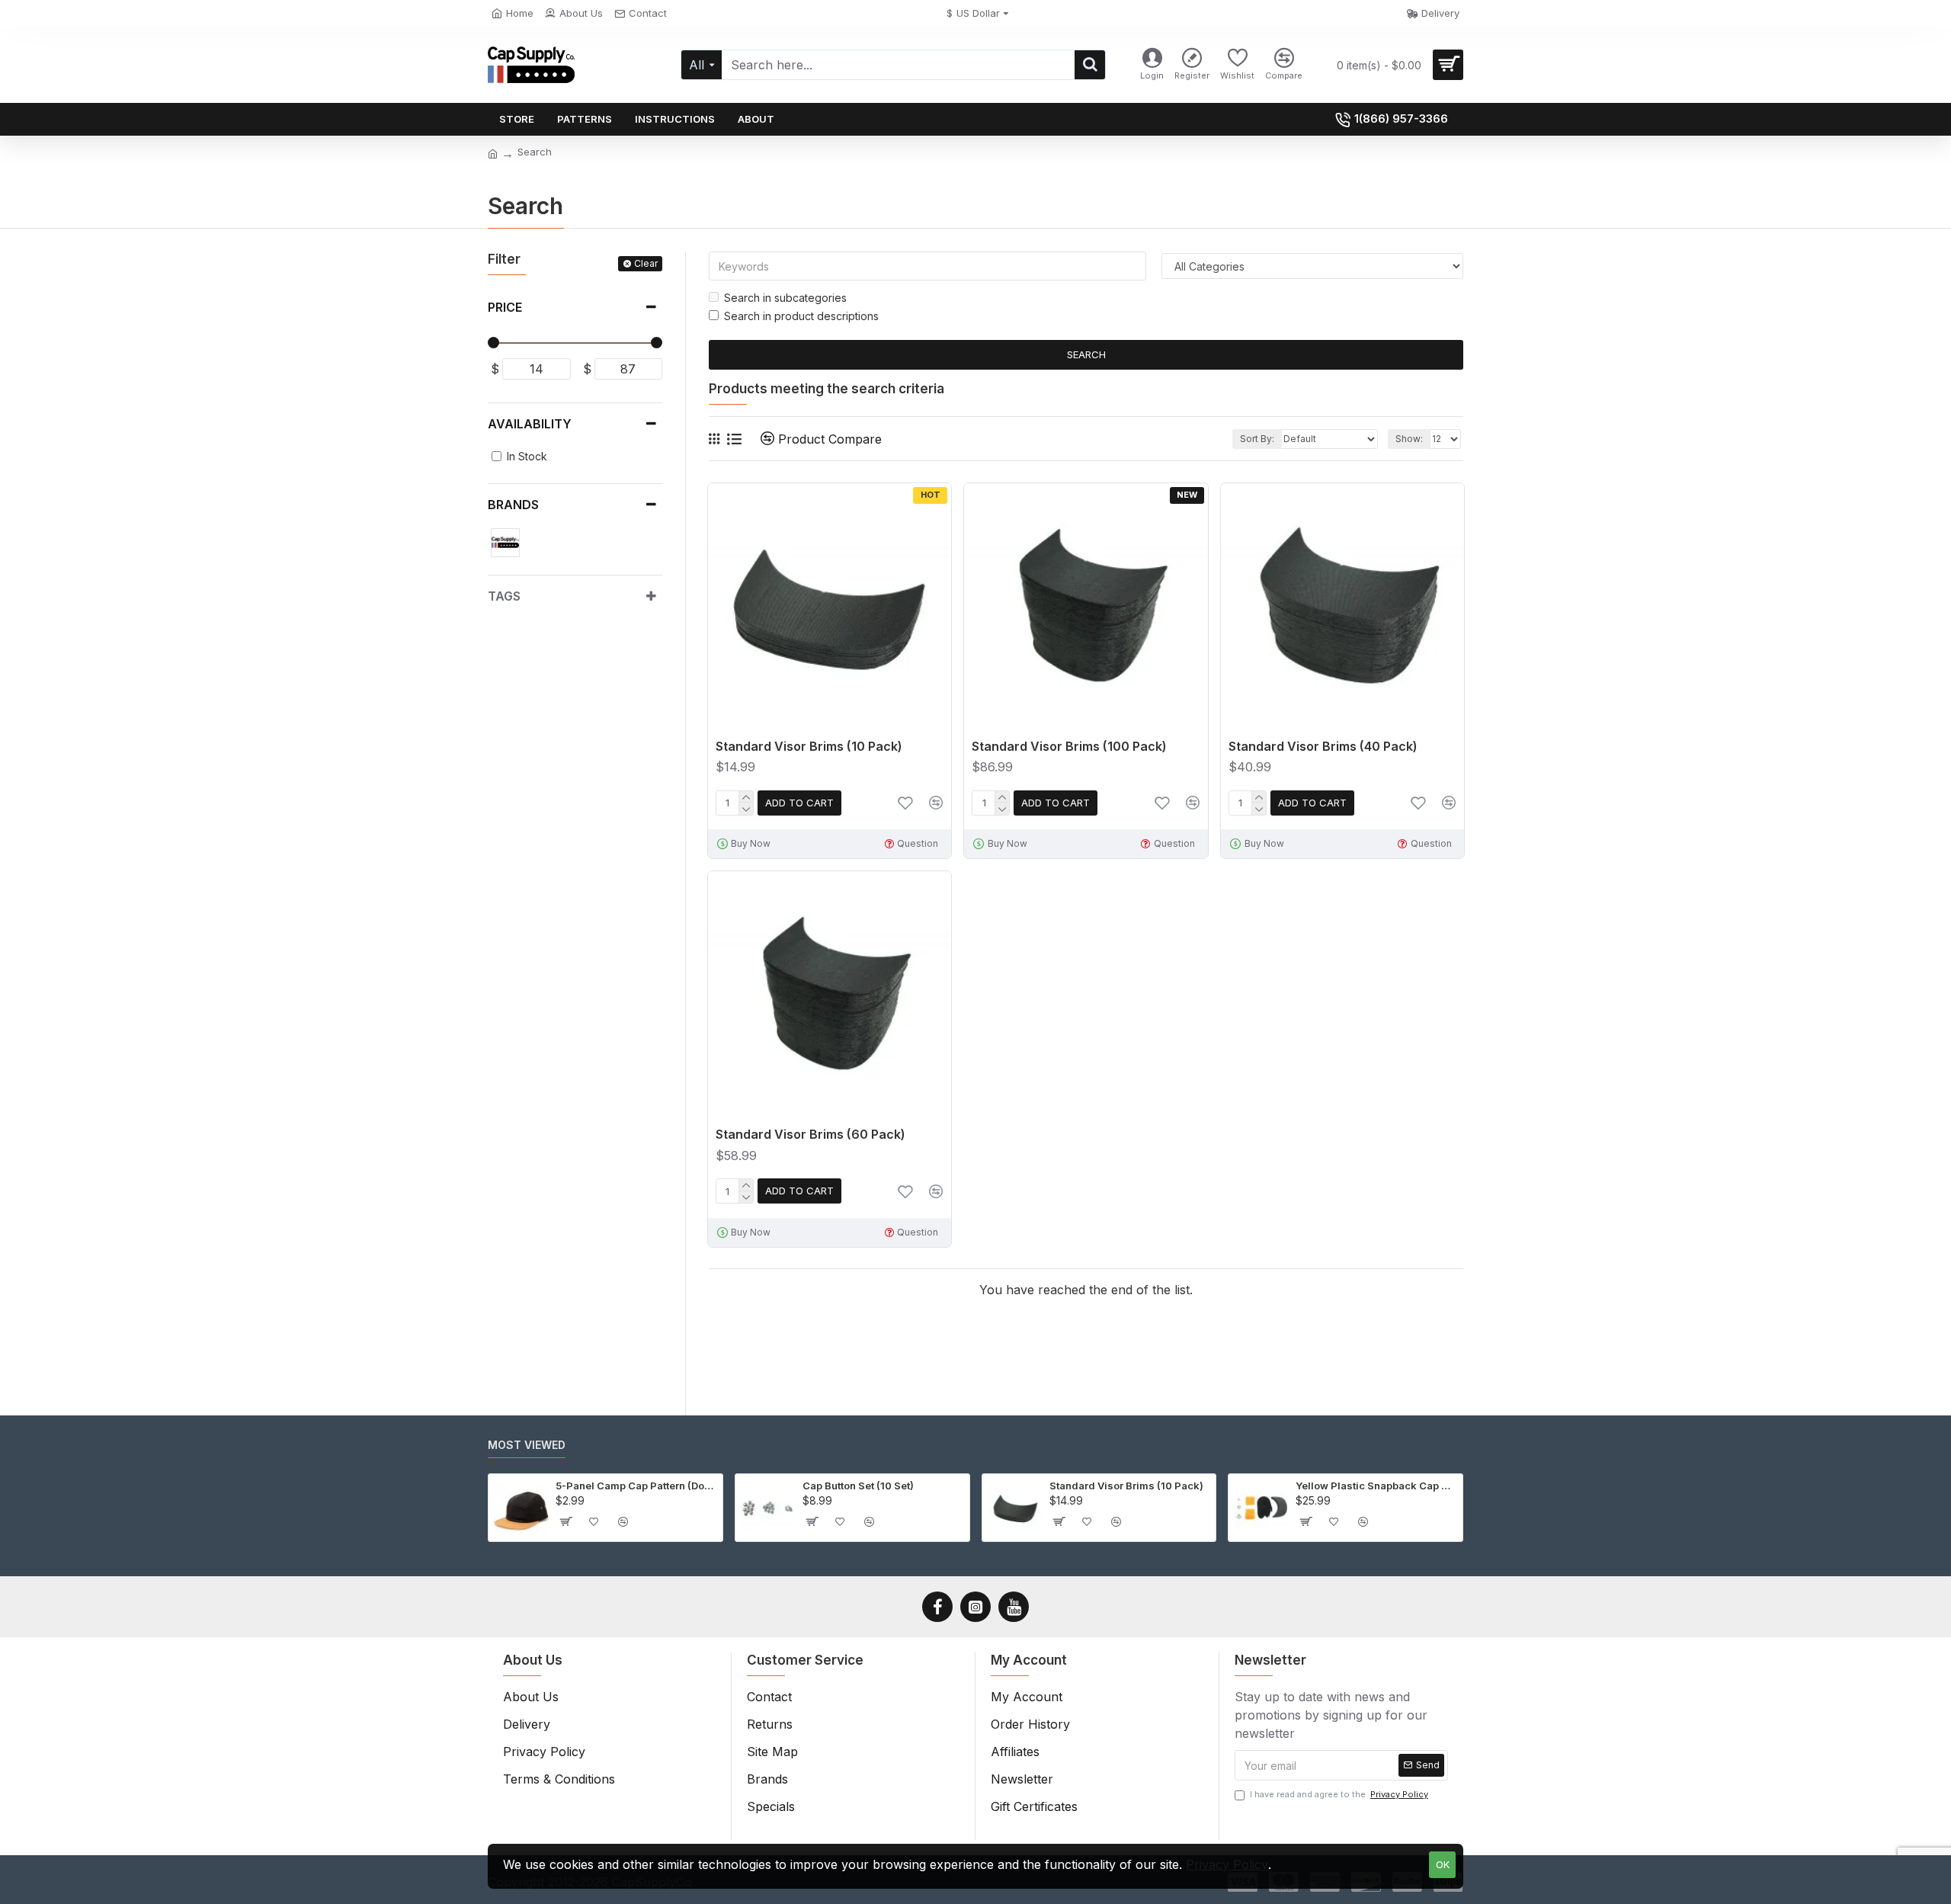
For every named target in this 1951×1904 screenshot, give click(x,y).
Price (505, 307)
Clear (646, 263)
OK (1443, 1864)
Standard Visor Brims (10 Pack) (809, 746)
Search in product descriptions (801, 316)
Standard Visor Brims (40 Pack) (1323, 746)
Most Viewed (527, 1445)
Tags (504, 596)
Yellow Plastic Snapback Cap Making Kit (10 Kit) (1376, 1486)
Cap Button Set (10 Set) (858, 1486)
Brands (513, 505)
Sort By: (1257, 439)
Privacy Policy (1227, 1864)
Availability (530, 424)
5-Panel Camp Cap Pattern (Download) (636, 1486)
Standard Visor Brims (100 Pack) (1069, 746)
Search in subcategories (785, 298)
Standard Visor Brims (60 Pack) (811, 1134)
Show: (1409, 439)
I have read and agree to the (1339, 1794)
